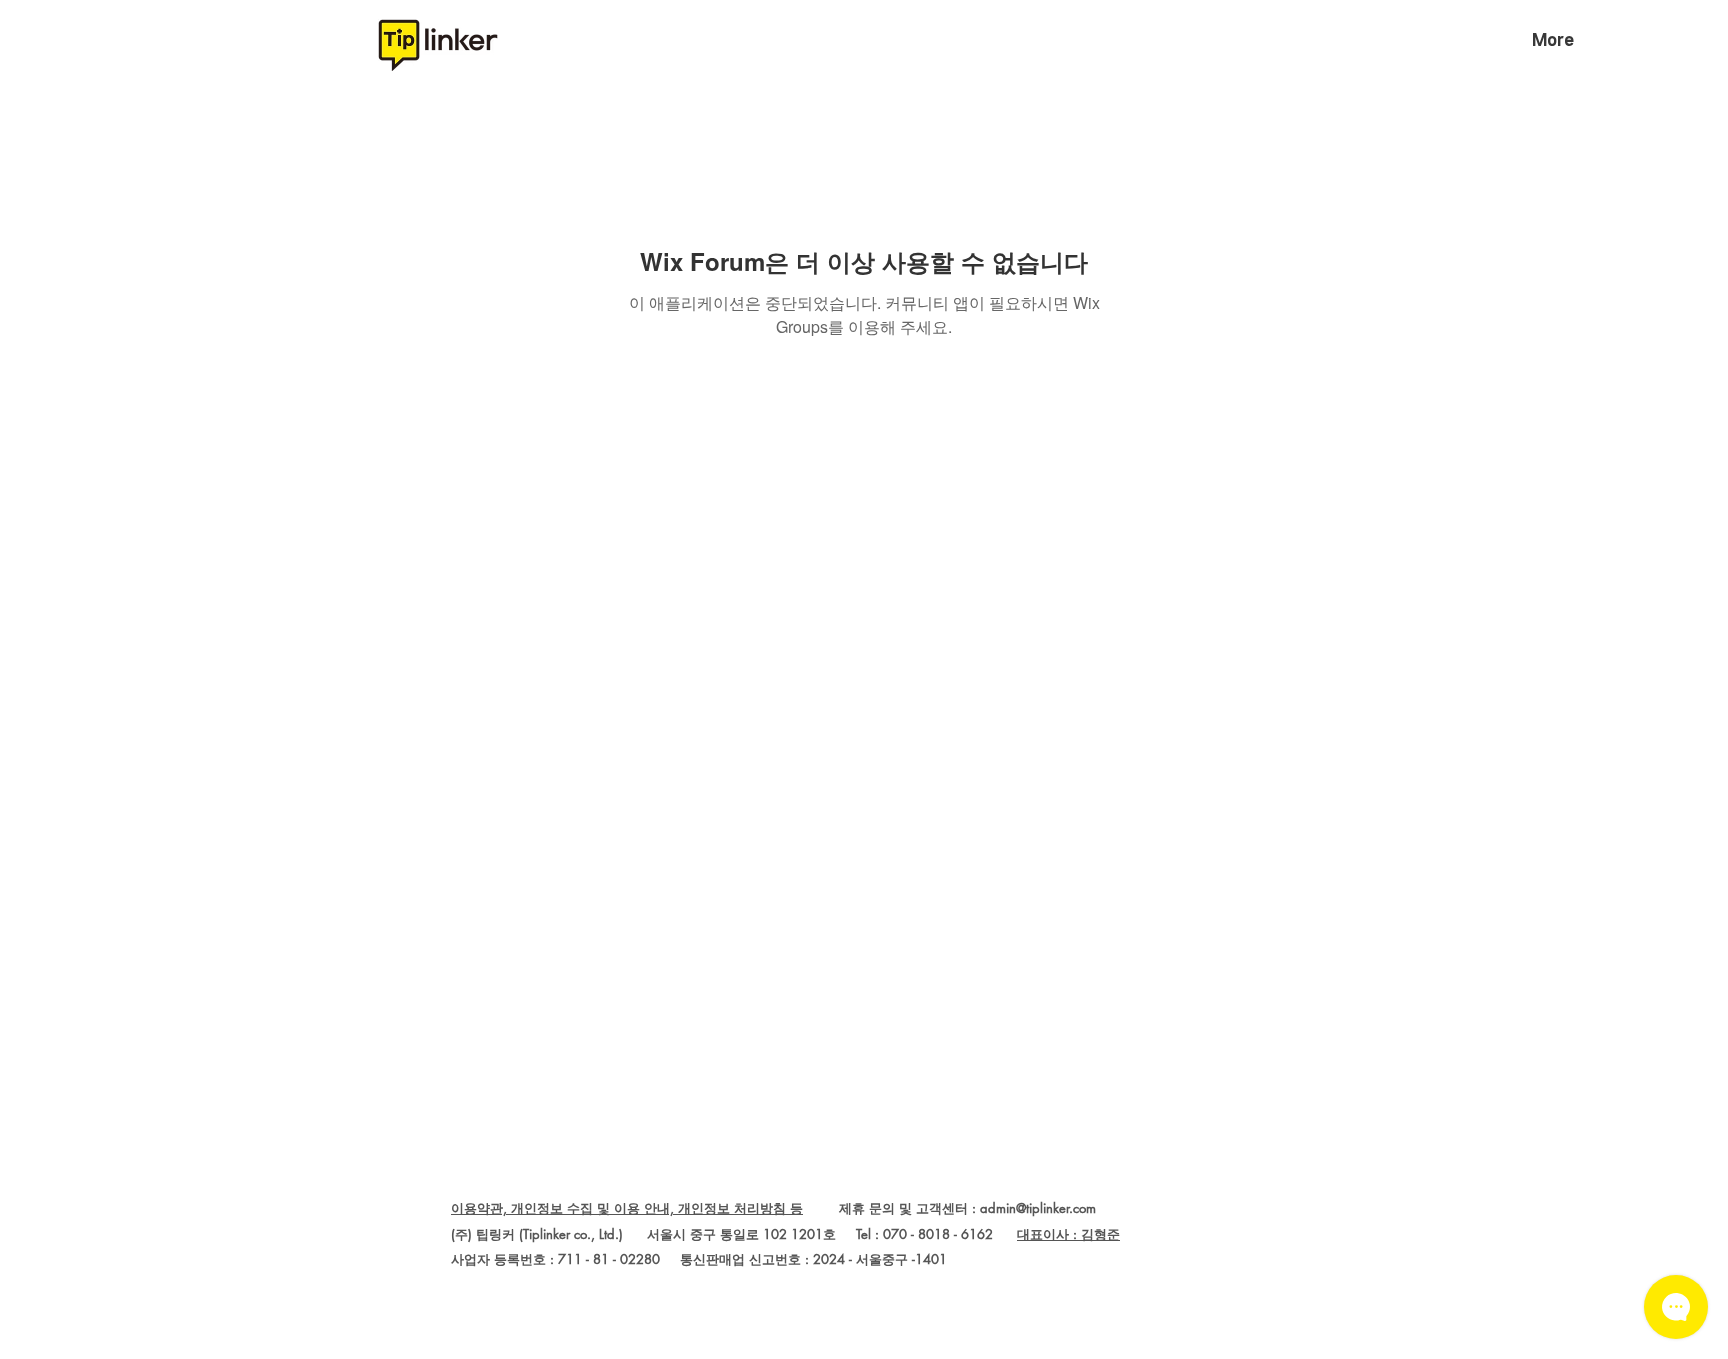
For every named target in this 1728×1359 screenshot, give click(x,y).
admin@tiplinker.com (1038, 1208)
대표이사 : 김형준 (1068, 1234)
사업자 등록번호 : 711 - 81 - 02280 (555, 1259)
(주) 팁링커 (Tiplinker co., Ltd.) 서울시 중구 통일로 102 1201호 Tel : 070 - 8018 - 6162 (734, 1234)
